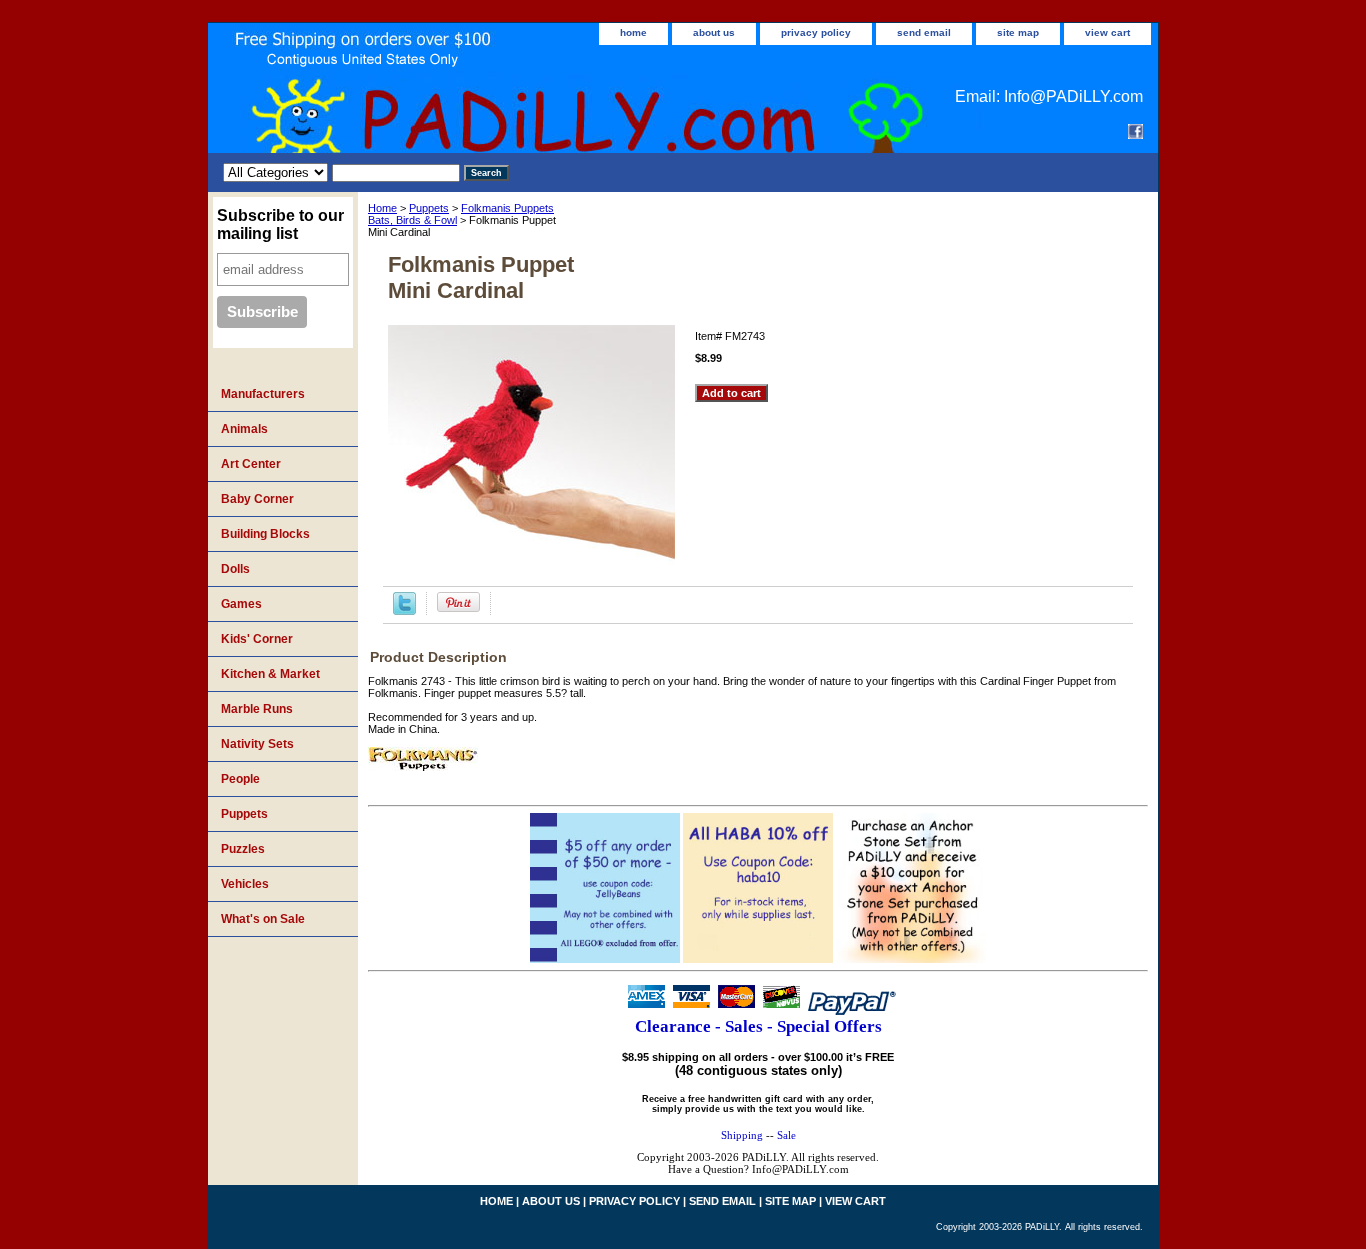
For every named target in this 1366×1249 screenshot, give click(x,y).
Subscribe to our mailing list (280, 224)
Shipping (742, 1135)
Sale (786, 1135)
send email (924, 32)
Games (241, 604)
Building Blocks (265, 534)
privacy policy (816, 32)
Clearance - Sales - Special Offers (758, 1026)
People (240, 779)
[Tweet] (404, 611)
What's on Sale (263, 919)
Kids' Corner (257, 639)
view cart (1107, 32)
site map (1018, 32)
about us (714, 32)
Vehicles (245, 884)
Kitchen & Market (270, 674)
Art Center (251, 464)
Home (382, 208)
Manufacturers (263, 394)
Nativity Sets (257, 744)
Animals (244, 429)
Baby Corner (257, 499)
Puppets (429, 208)
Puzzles (243, 849)
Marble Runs (257, 709)
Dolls (235, 569)
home (633, 32)
